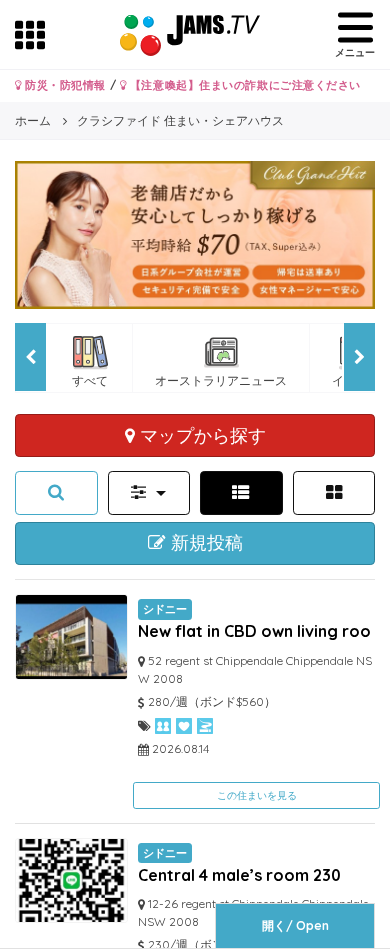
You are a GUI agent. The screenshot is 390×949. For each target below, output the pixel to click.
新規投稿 (204, 543)
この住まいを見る (257, 795)
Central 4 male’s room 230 (239, 875)
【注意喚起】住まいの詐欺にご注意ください (243, 85)
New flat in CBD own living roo (254, 631)
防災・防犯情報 (64, 85)
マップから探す (200, 435)
